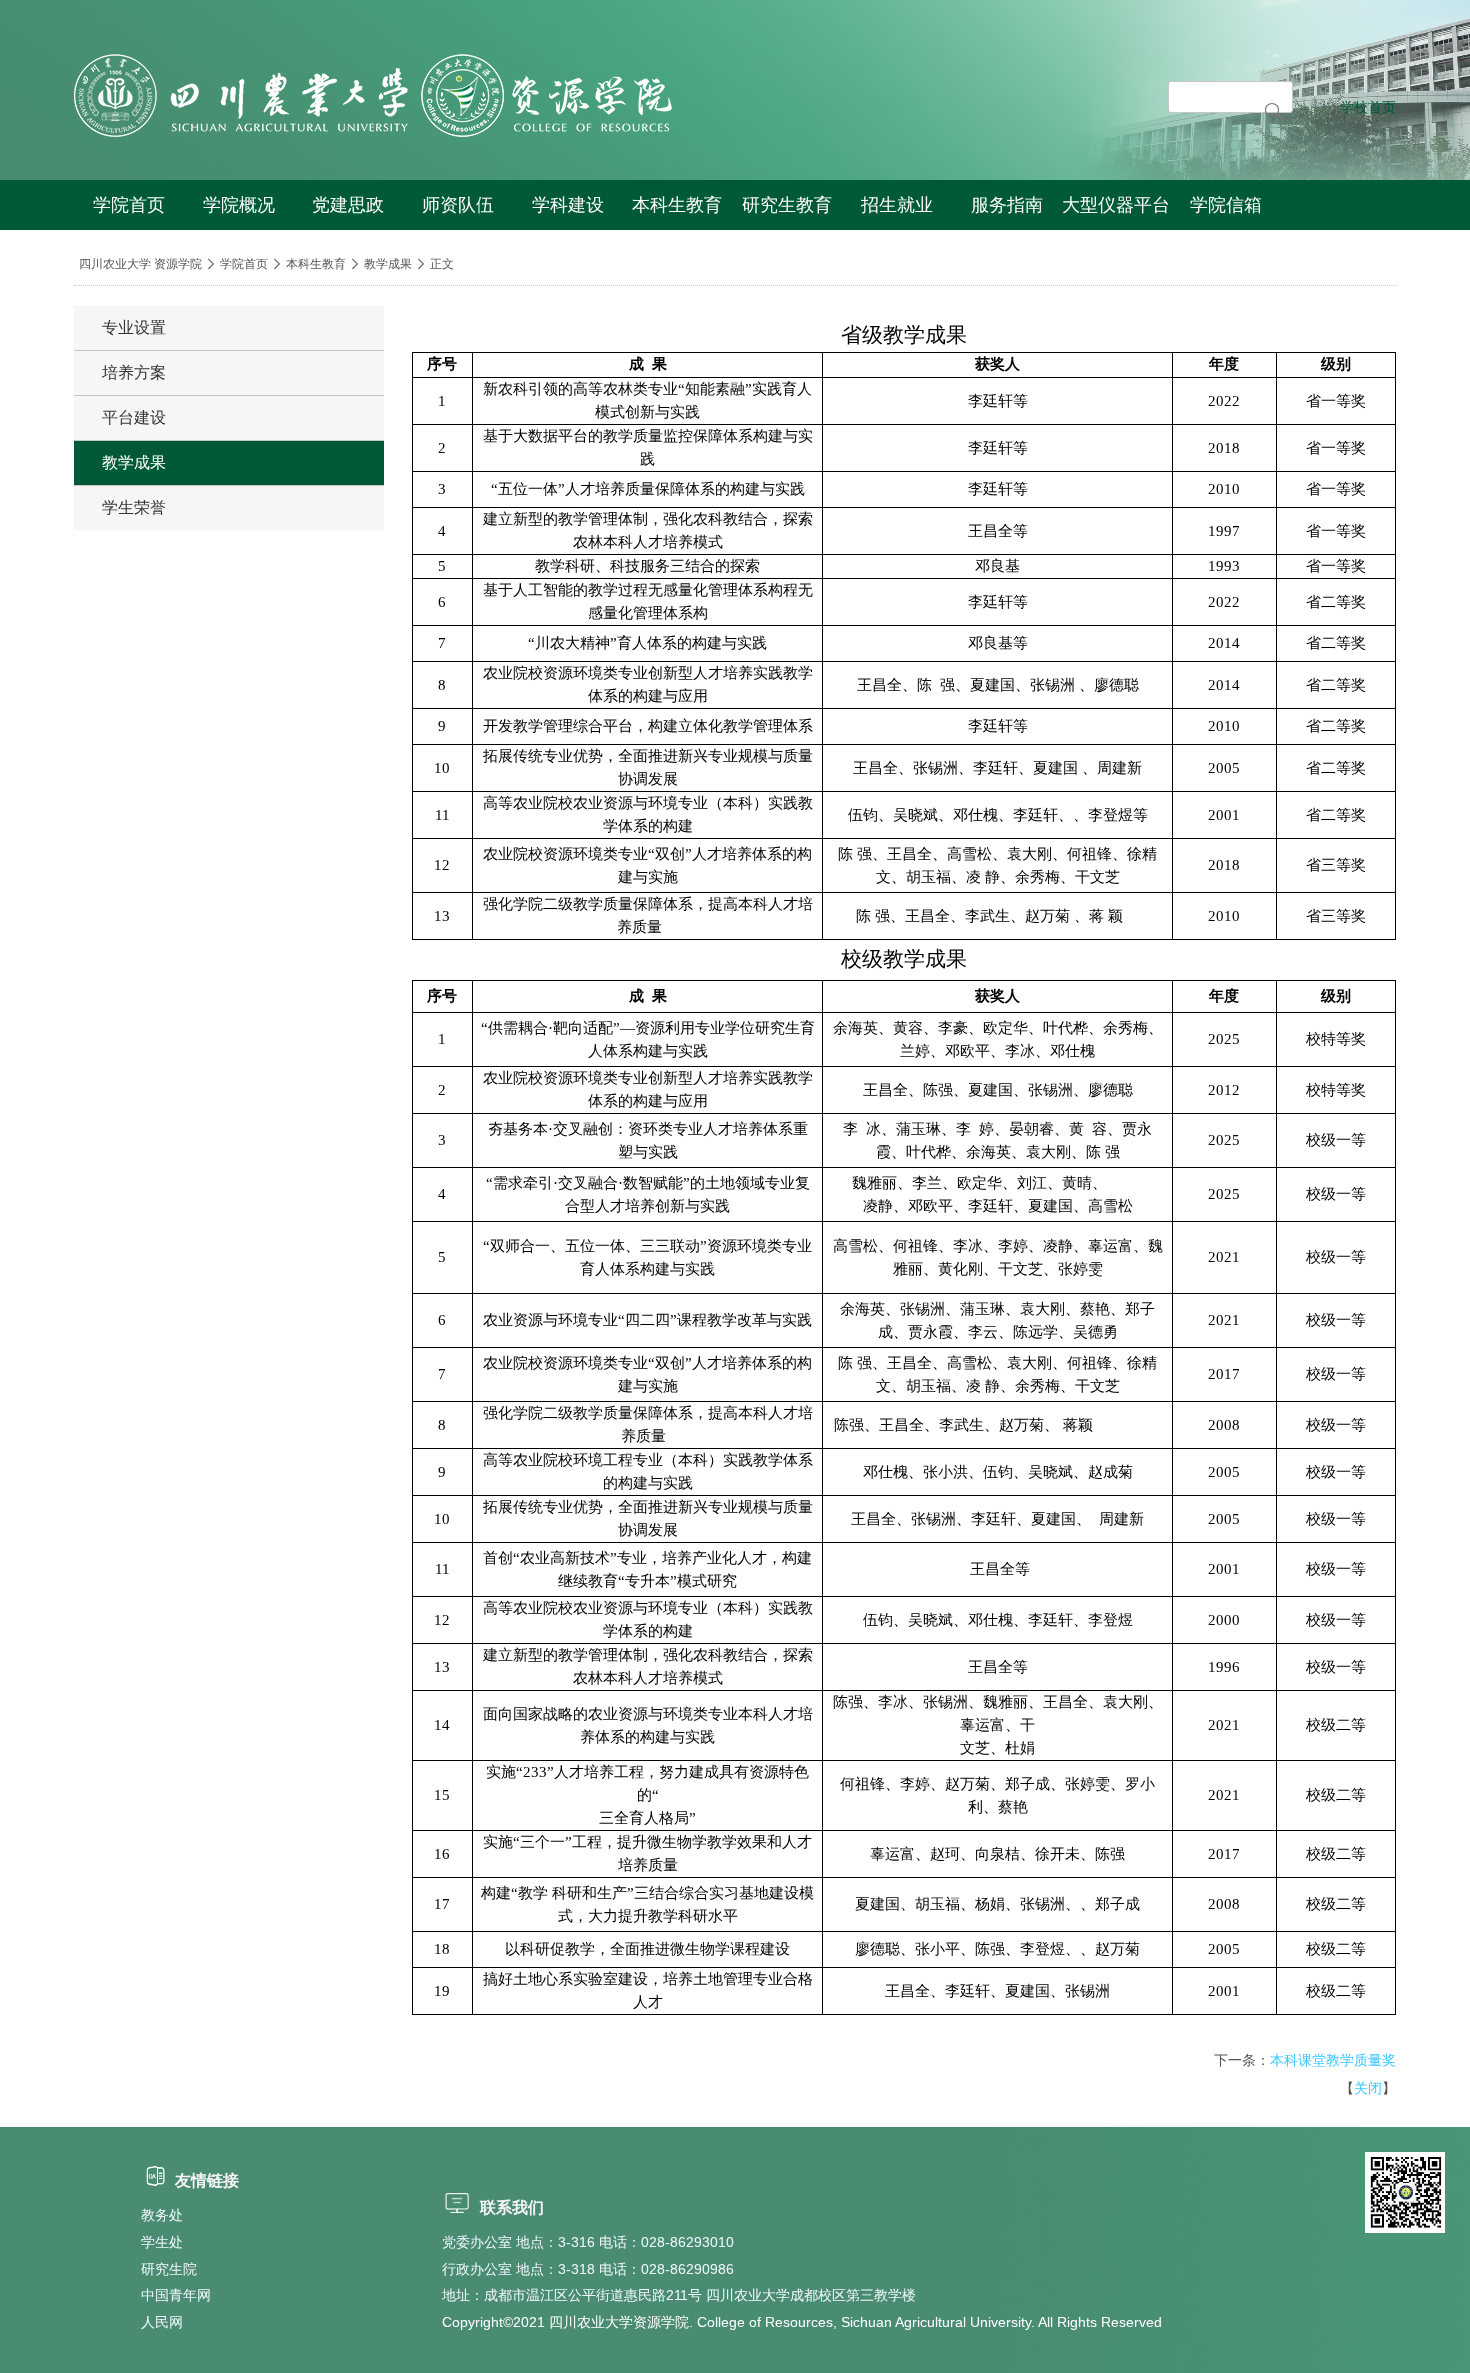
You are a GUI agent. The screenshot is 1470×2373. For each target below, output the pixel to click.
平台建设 (134, 417)
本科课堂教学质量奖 (1333, 2060)
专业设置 (134, 327)
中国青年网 (176, 2295)
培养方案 (134, 372)
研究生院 (169, 2269)
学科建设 (568, 205)
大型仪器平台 (1116, 205)
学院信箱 (1226, 205)
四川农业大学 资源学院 (140, 264)
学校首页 (1368, 107)
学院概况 (239, 205)
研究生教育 (787, 205)
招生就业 (897, 205)
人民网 (162, 2322)
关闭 (1368, 2088)
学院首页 (129, 205)
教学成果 (388, 264)
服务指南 (1007, 205)
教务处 (162, 2215)
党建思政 (348, 205)
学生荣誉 (134, 507)
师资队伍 (458, 205)
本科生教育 (677, 205)
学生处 (162, 2242)
